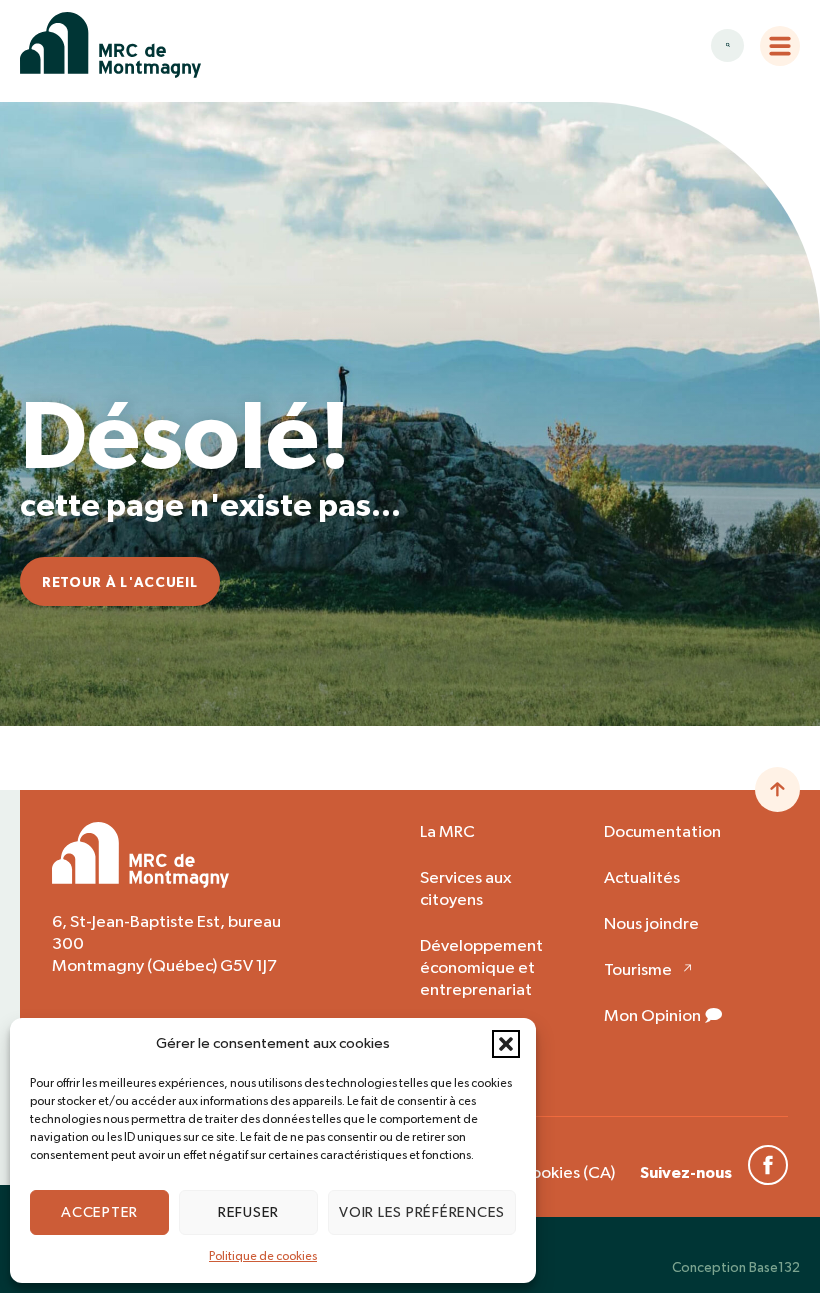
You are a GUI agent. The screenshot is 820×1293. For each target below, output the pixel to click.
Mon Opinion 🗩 (663, 1016)
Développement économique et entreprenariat (481, 968)
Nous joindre (651, 924)
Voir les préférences (422, 1212)
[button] (506, 1044)
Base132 (774, 1268)
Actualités (642, 878)
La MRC (447, 832)
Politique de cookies (263, 1257)
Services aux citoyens (465, 889)
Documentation (662, 832)
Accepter (99, 1212)
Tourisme (638, 970)
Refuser (248, 1212)
